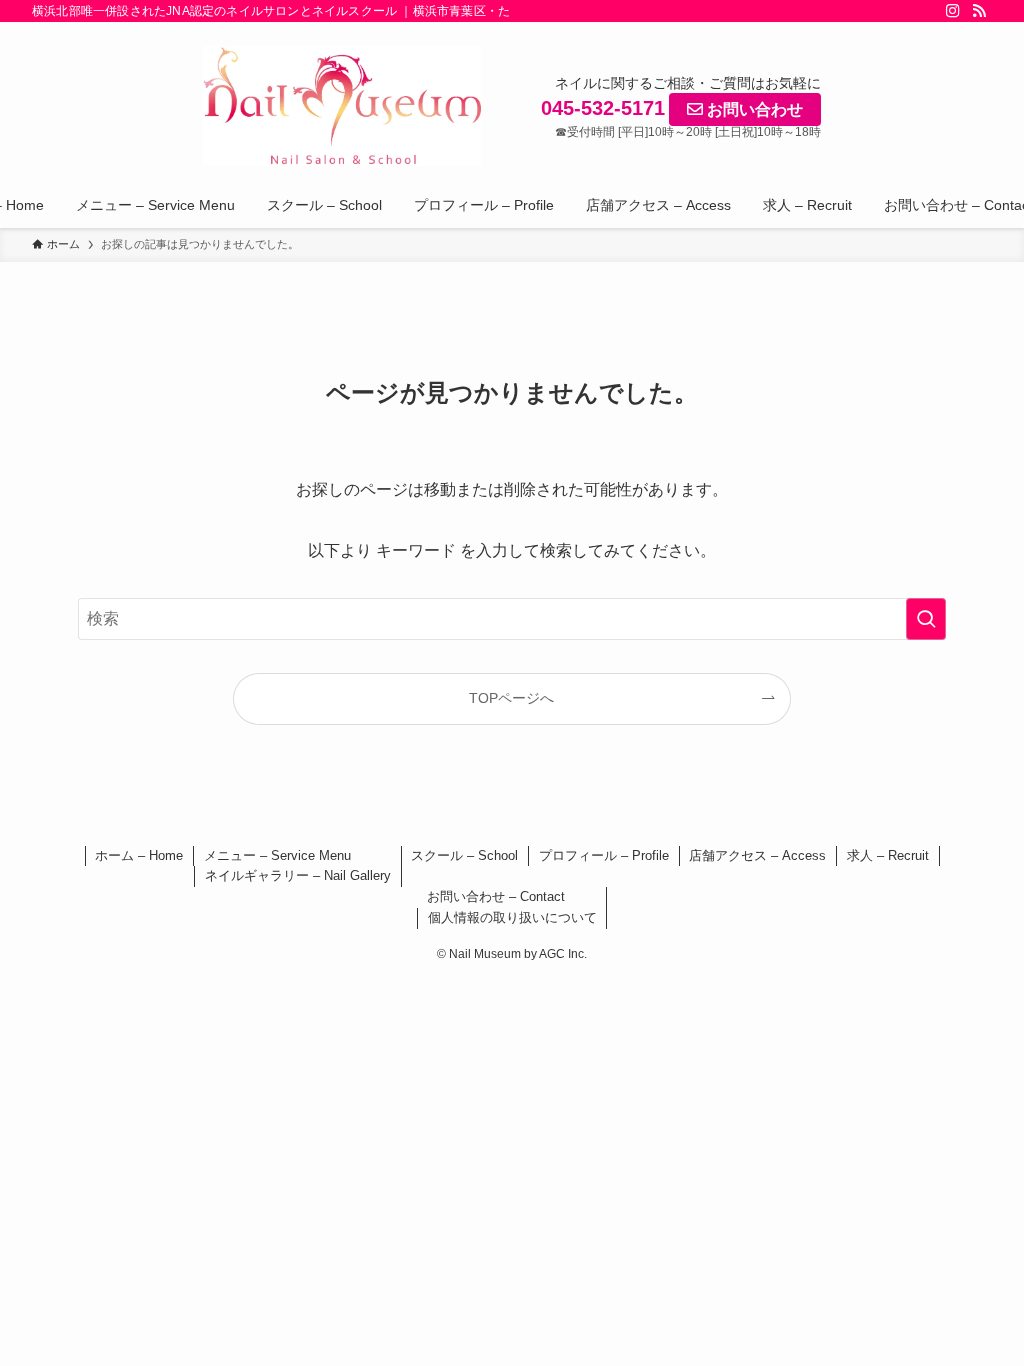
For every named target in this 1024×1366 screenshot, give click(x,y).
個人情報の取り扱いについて (512, 917)
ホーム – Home (139, 855)
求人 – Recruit (888, 855)
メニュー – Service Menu (277, 855)
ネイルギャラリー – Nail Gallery (298, 875)
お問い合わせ (753, 109)
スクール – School (464, 855)
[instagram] (953, 11)
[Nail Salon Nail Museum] (342, 106)
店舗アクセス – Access (757, 855)
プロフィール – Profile (604, 855)
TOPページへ (511, 698)
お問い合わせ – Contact (496, 896)
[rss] (979, 11)
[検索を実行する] (926, 619)
